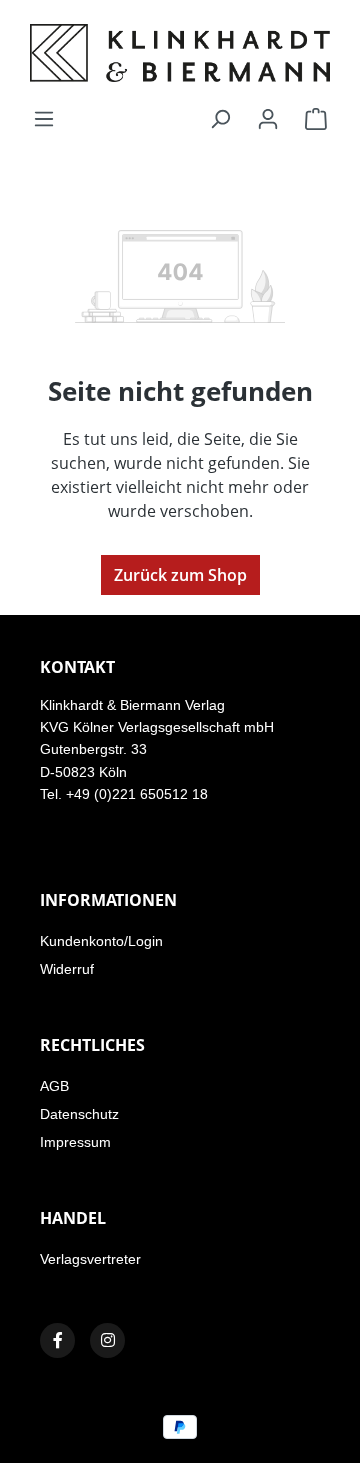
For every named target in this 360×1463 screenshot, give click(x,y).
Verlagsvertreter (90, 1259)
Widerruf (67, 969)
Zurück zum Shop (180, 575)
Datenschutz (79, 1114)
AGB (54, 1086)
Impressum (75, 1142)
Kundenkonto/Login (101, 941)
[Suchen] (220, 118)
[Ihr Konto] (268, 118)
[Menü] (44, 118)
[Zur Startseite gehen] (180, 53)
